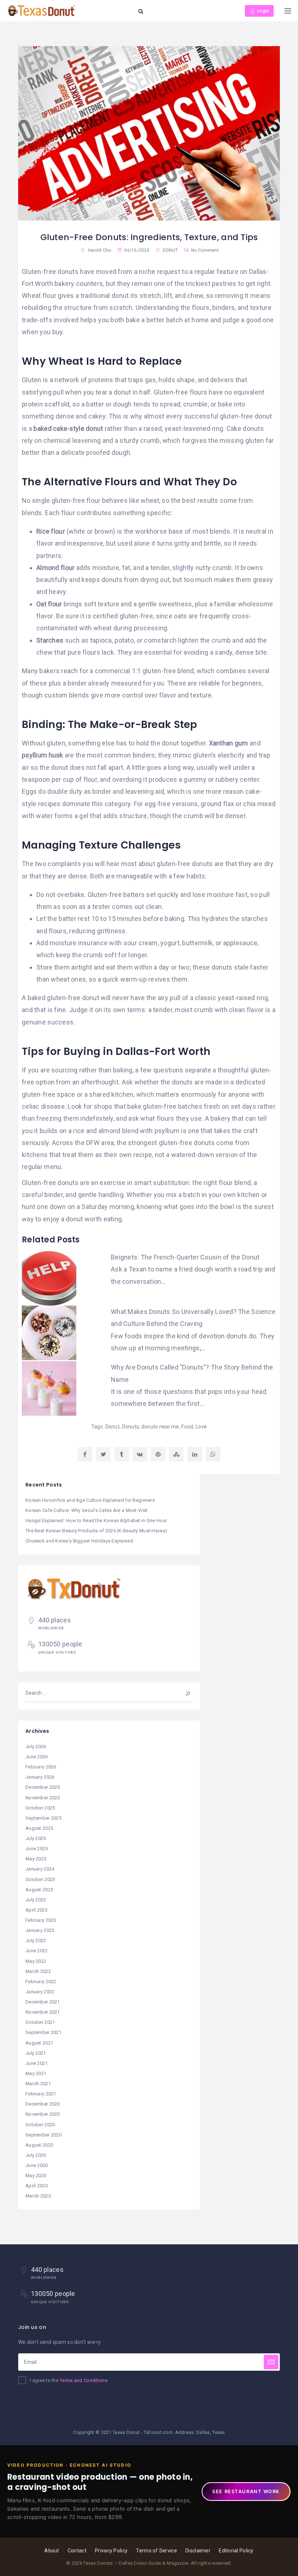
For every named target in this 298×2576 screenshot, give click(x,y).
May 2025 (36, 1859)
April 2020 (37, 2186)
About (52, 2551)
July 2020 (36, 2155)
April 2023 (37, 1910)
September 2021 (43, 2032)
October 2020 (40, 2125)
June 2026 (37, 1757)
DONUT (170, 250)
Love (201, 1427)
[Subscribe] (271, 2362)
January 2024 (40, 1869)
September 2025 (43, 1818)
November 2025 (43, 1798)
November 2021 (43, 2012)
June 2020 (37, 2165)
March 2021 (38, 2084)
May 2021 (36, 2073)
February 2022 (41, 1981)
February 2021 (41, 2094)
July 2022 (36, 1940)
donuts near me (160, 1427)
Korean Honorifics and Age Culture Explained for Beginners (90, 1500)
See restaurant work (246, 2491)
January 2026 (40, 1777)
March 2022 (38, 1971)
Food (187, 1427)
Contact (77, 2551)
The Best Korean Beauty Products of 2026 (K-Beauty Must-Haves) (96, 1531)
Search (183, 1693)
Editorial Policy (236, 2551)
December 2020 (43, 2104)
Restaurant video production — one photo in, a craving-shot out (100, 2482)
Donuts (131, 1427)
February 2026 (41, 1767)
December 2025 (43, 1787)
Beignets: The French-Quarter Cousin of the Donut (185, 1257)
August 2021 (39, 2043)
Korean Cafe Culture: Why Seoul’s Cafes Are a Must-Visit (86, 1510)
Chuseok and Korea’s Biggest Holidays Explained (79, 1541)
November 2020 (43, 2114)
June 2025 (37, 1849)
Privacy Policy (111, 2551)
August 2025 (39, 1828)
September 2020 (43, 2135)
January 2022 (40, 1992)
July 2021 (36, 2053)
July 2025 (36, 1838)
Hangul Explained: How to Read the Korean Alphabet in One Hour (96, 1520)
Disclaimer (198, 2551)
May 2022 (36, 1961)
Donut (112, 1427)
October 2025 (40, 1808)
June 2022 (37, 1951)
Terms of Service (156, 2551)
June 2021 (37, 2063)
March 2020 (38, 2196)
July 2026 (36, 1746)
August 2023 (39, 1890)
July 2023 (36, 1900)
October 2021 (40, 2022)
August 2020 (39, 2145)
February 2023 (41, 1920)
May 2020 (36, 2175)
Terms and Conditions (84, 2380)
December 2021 (43, 2002)
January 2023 (40, 1930)
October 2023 (40, 1879)
